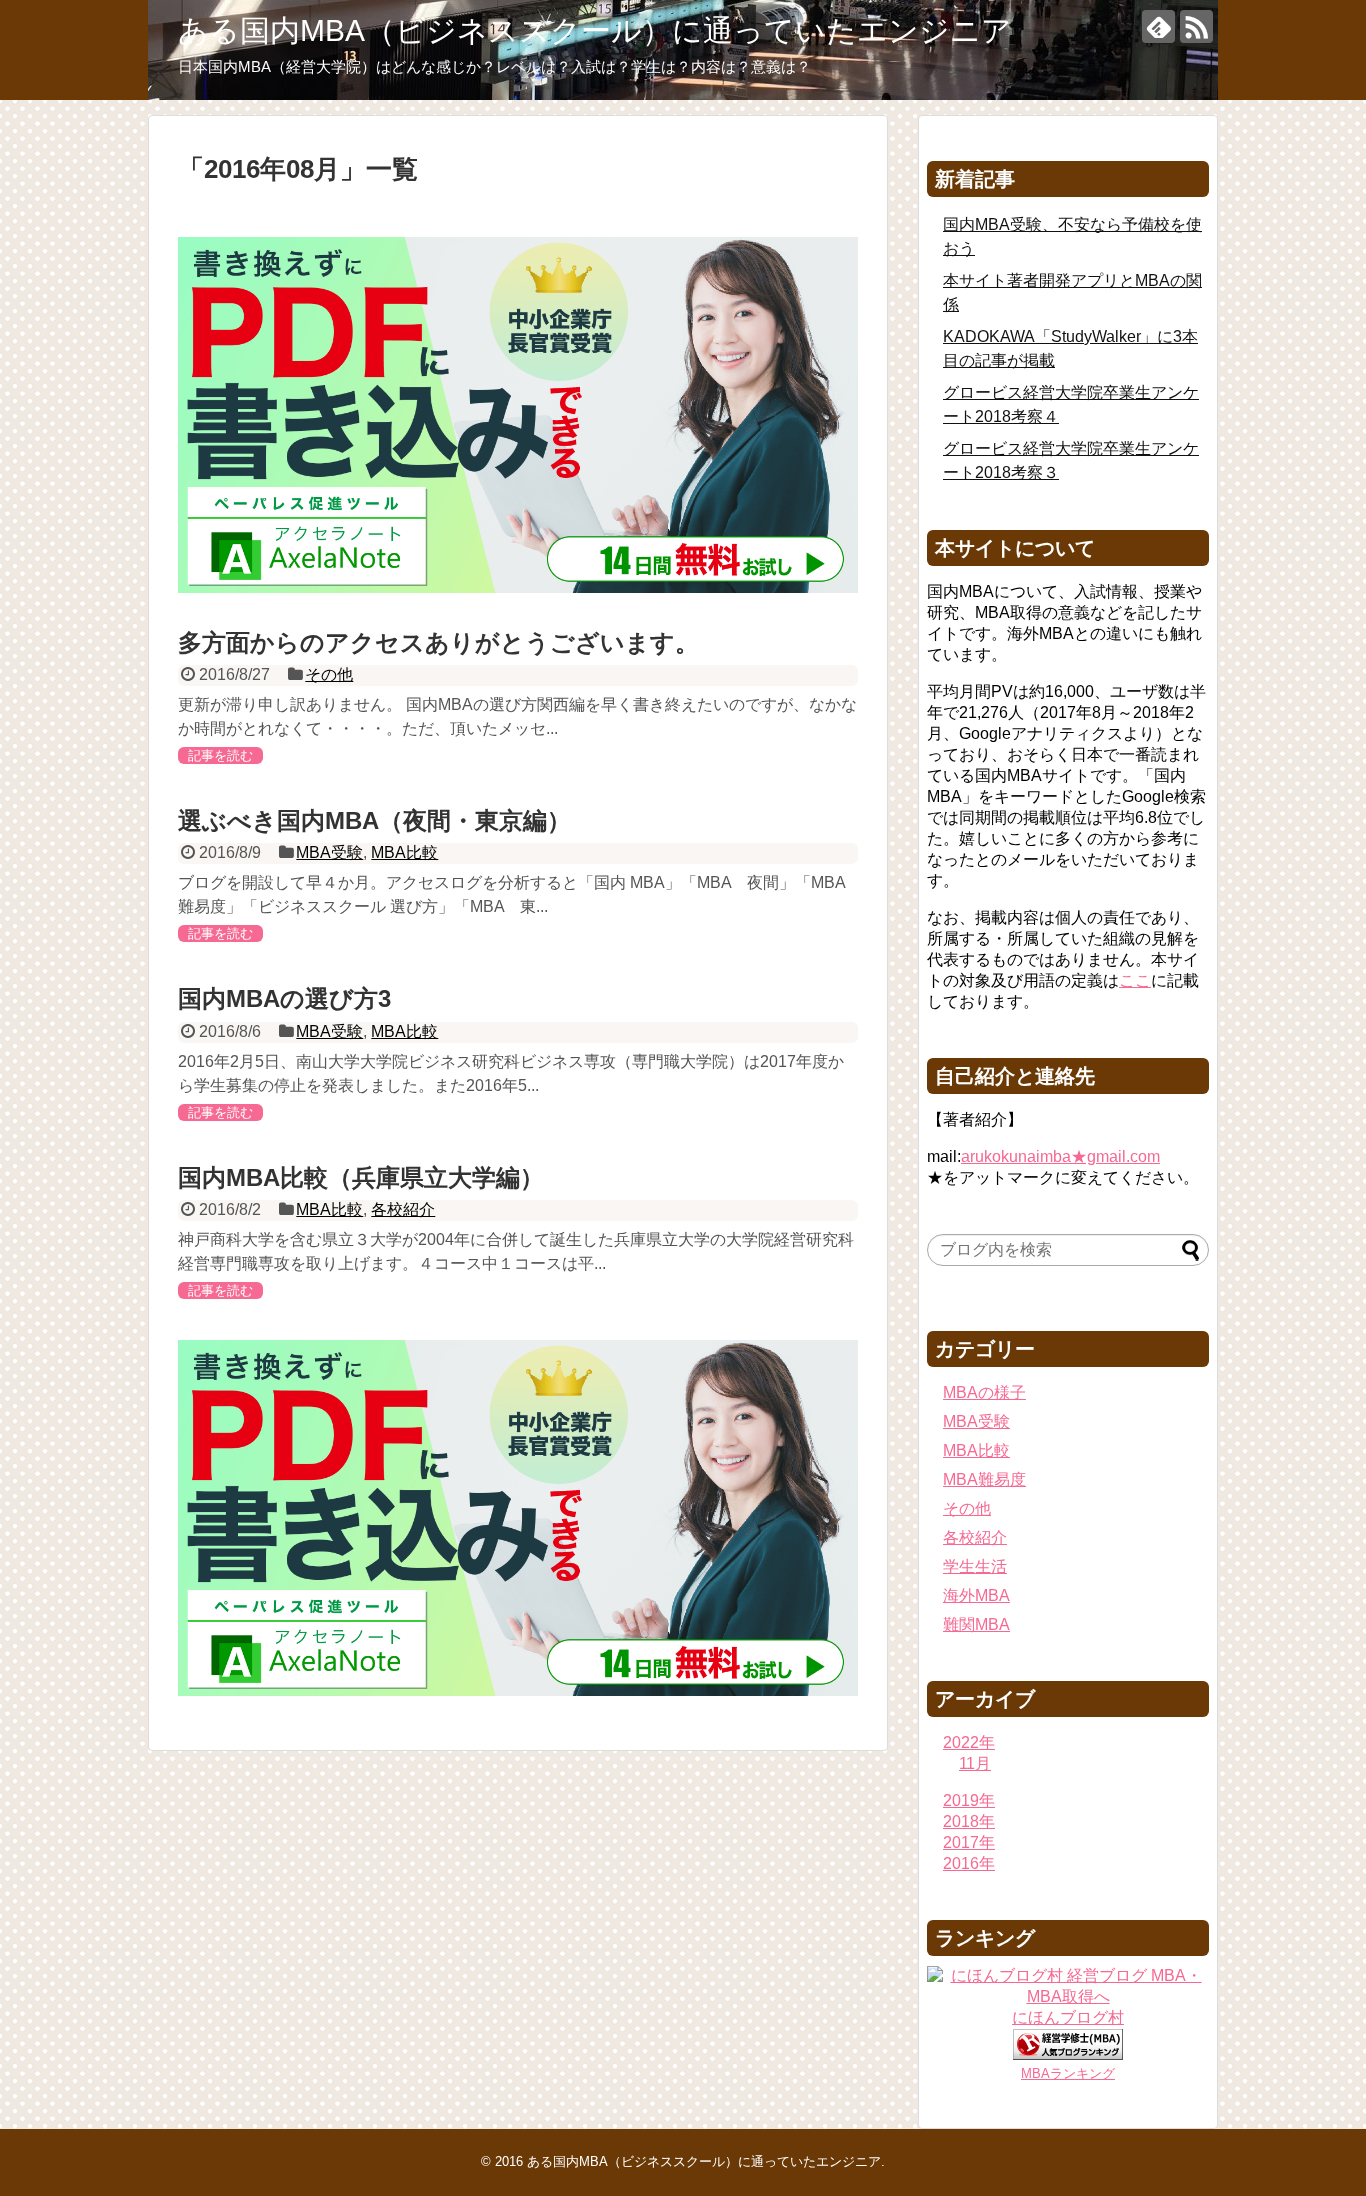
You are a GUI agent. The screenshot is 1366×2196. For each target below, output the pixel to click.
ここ (1135, 980)
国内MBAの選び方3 (284, 998)
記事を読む (220, 755)
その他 (329, 674)
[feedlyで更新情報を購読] (1158, 26)
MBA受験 (329, 852)
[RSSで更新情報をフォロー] (1196, 26)
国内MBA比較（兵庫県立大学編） (361, 1177)
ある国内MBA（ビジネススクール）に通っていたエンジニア (595, 30)
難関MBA (976, 1624)
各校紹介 (403, 1209)
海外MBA (976, 1595)
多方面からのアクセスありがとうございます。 (438, 642)
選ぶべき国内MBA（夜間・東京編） (374, 820)
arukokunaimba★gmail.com (1060, 1156)
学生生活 (975, 1566)
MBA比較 (404, 852)
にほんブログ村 (1068, 2017)
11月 (975, 1763)
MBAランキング (1068, 2073)
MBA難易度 (984, 1479)
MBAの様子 (984, 1392)
